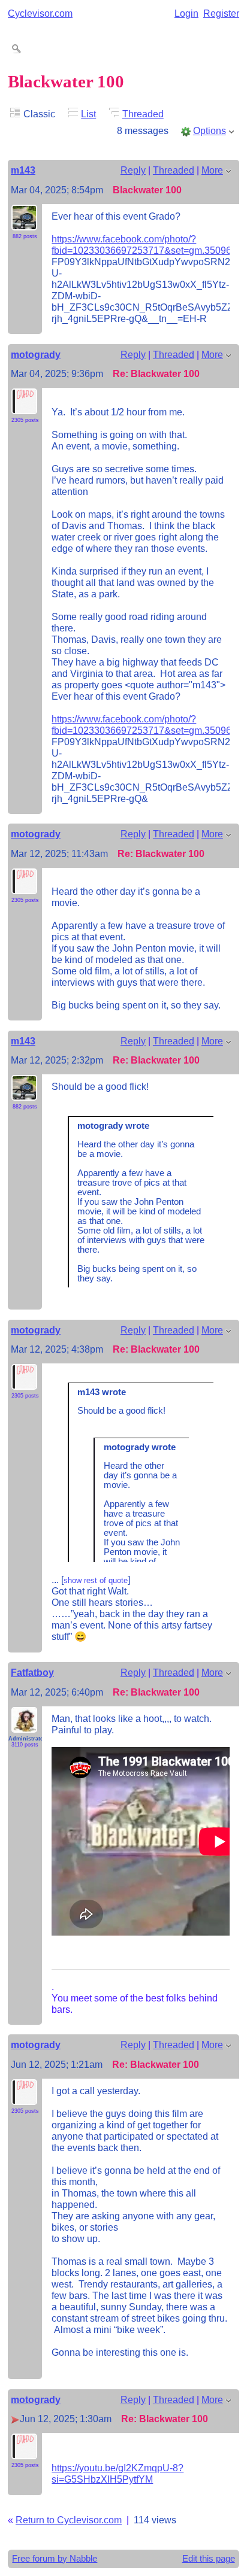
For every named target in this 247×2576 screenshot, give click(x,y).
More (212, 170)
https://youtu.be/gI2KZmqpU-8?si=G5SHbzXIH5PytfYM (118, 2473)
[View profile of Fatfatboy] (24, 1726)
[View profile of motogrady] (24, 407)
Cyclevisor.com (40, 13)
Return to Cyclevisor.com (69, 2520)
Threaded (143, 114)
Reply (133, 170)
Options (210, 130)
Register (221, 13)
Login (186, 13)
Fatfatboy (32, 1672)
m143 (23, 170)
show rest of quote (96, 1580)
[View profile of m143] (24, 223)
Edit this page (209, 2559)
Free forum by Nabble (55, 2559)
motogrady (36, 354)
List (88, 114)
